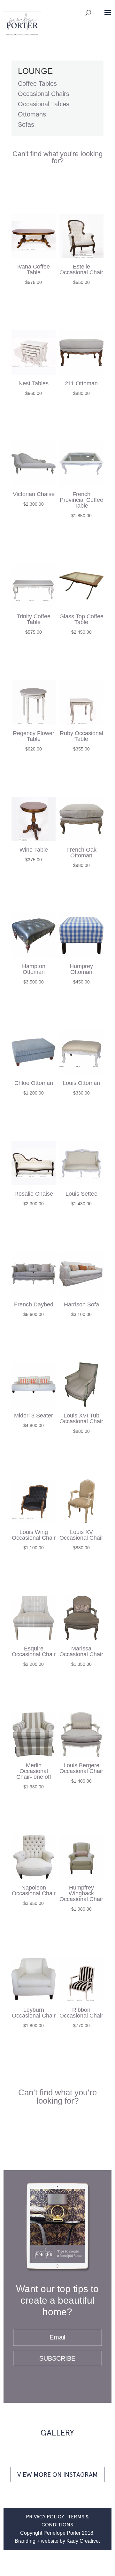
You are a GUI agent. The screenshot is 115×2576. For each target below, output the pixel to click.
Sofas (26, 124)
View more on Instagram (57, 2475)
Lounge (35, 71)
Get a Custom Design (57, 191)
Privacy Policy (45, 2517)
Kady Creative (83, 2541)
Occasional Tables (44, 104)
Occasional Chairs (44, 94)
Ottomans (32, 114)
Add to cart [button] (34, 306)
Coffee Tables (37, 84)
